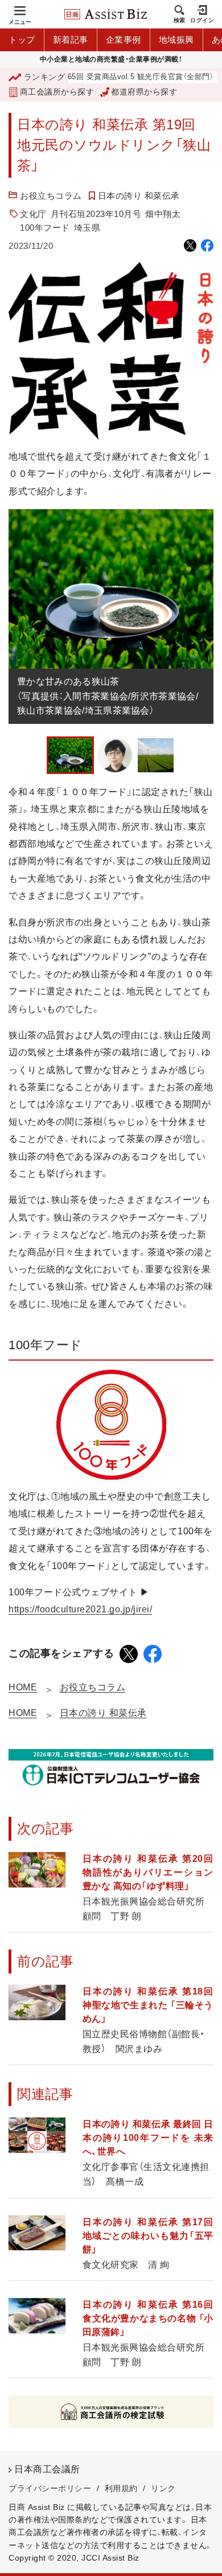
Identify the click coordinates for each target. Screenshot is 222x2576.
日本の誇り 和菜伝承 (139, 196)
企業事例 (124, 40)
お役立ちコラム (51, 196)
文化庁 (33, 214)
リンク (163, 2488)
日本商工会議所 (47, 2469)
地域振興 (176, 40)
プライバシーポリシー (50, 2488)
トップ (22, 40)
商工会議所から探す (57, 92)
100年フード (45, 228)
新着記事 (71, 40)
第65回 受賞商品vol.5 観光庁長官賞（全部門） (116, 77)
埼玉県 (87, 228)
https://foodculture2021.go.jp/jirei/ (80, 1609)
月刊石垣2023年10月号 (96, 214)
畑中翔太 (163, 214)
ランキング (44, 77)
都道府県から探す (144, 92)
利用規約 (121, 2488)
